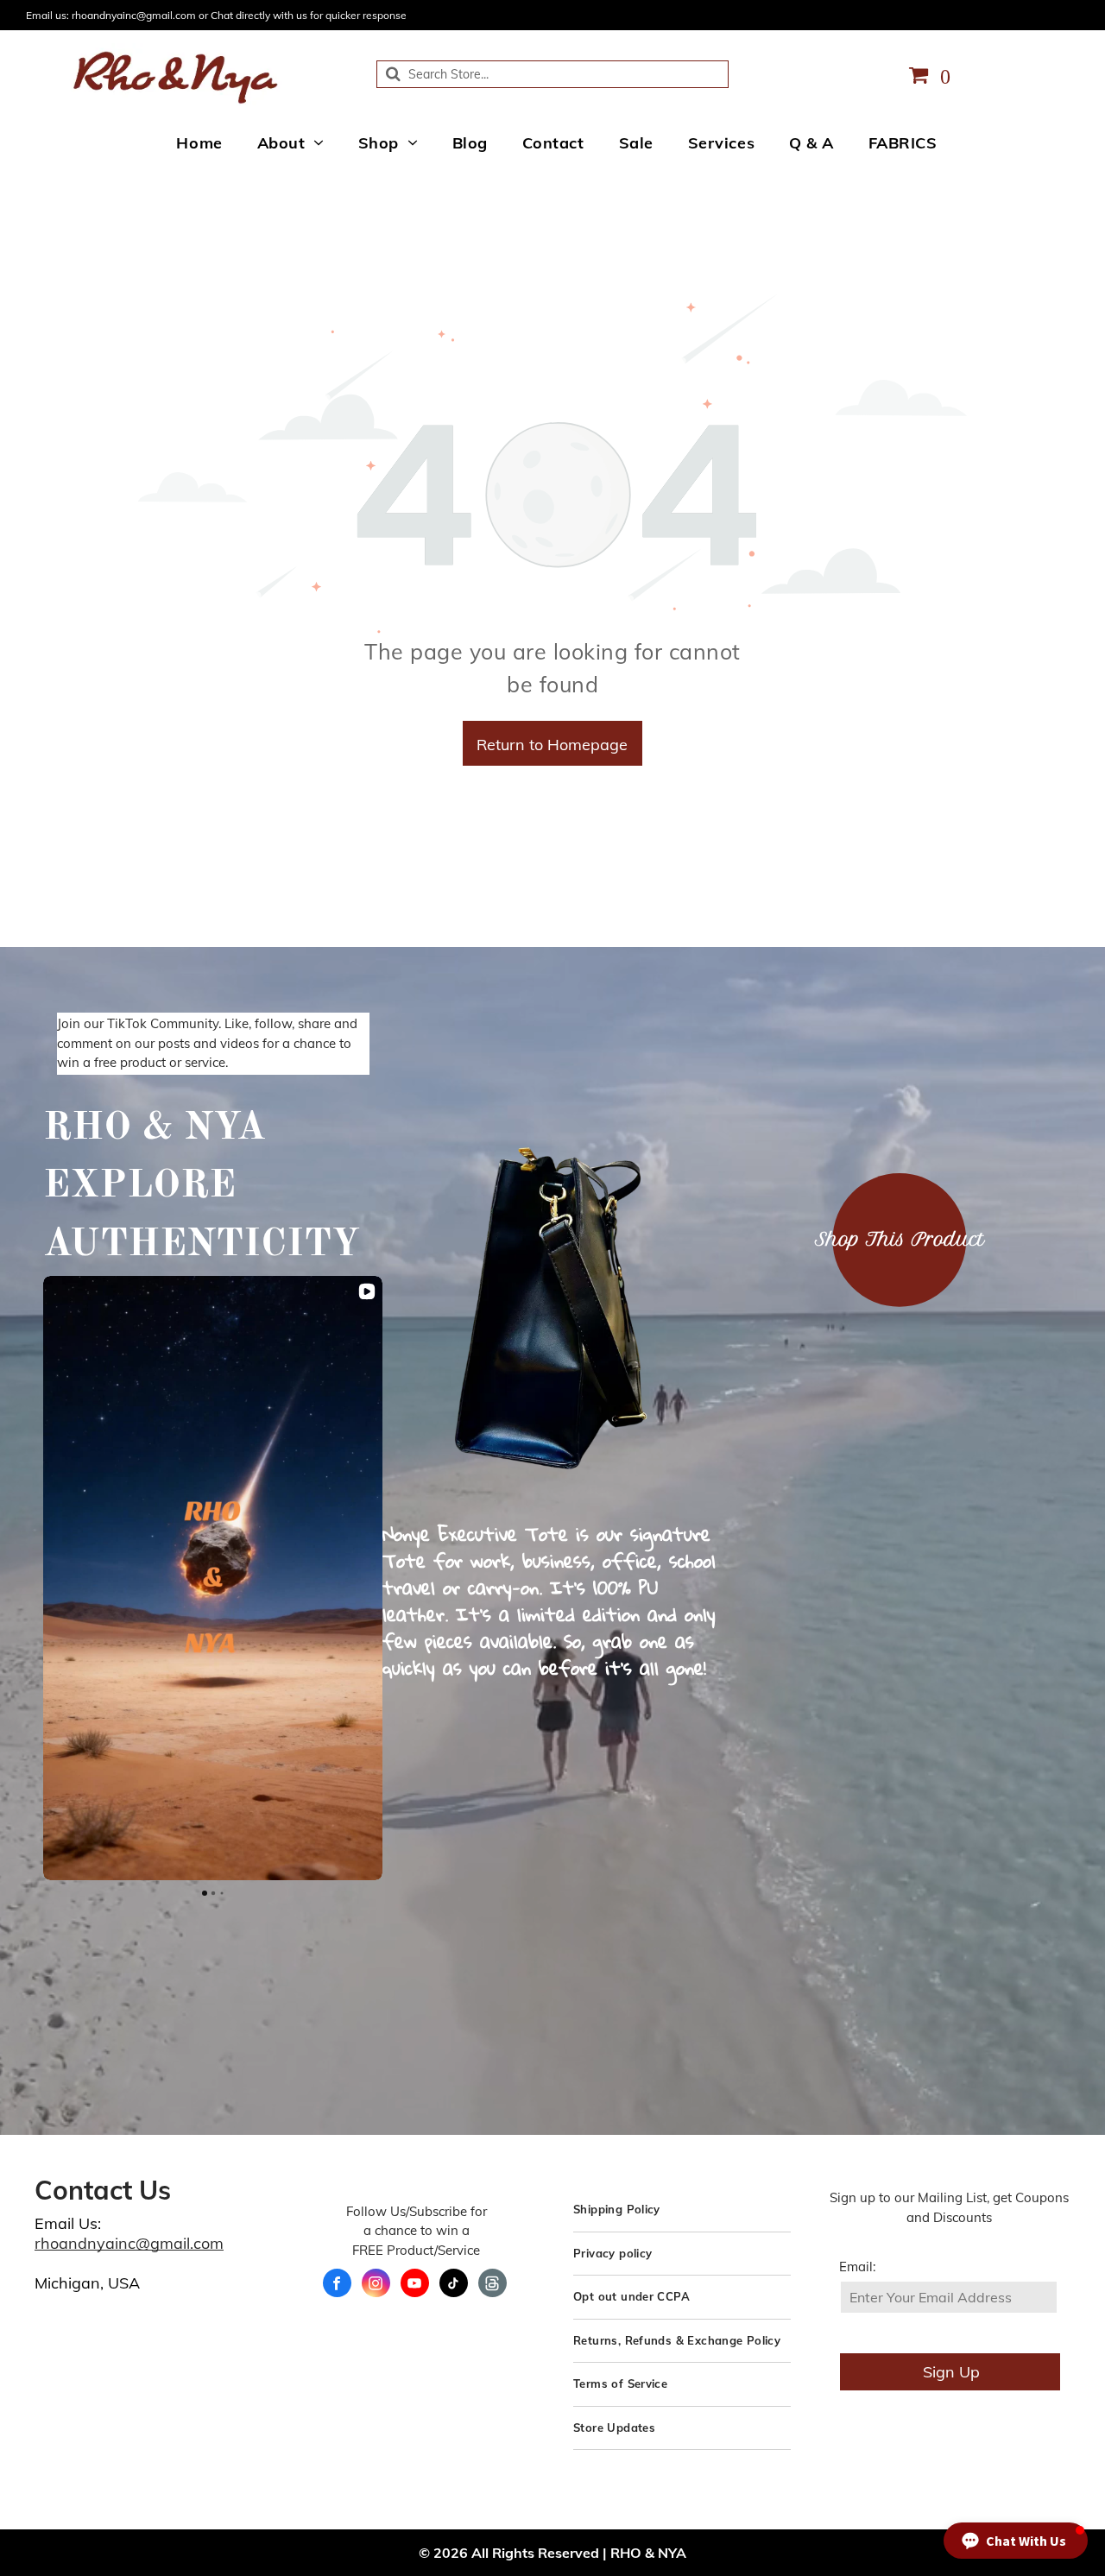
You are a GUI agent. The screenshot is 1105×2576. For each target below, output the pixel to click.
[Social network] (493, 2285)
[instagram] (376, 2285)
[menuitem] (199, 142)
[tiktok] (454, 2285)
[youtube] (415, 2285)
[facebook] (337, 2285)
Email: (857, 2267)
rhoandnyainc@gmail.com (129, 2243)
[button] (43, 1578)
